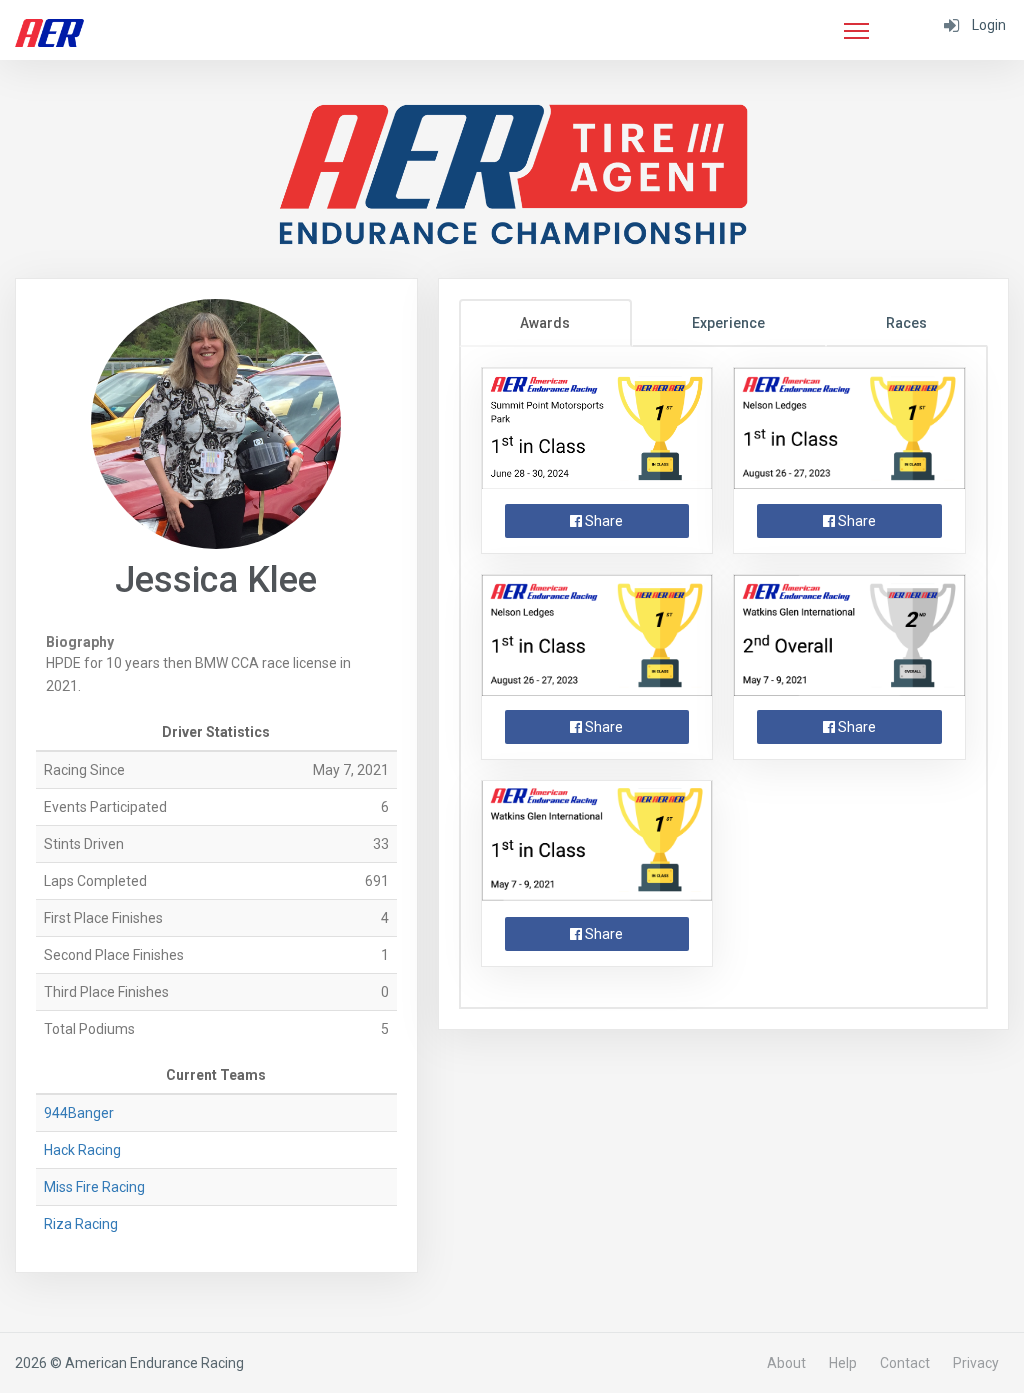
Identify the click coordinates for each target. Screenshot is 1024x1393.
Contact (905, 1363)
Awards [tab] (545, 323)
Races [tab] (906, 323)
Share (602, 521)
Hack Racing (82, 1150)
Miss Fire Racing (94, 1187)
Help (843, 1363)
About (786, 1363)
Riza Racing (81, 1224)
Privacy (976, 1363)
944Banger (79, 1113)
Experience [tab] (728, 323)
